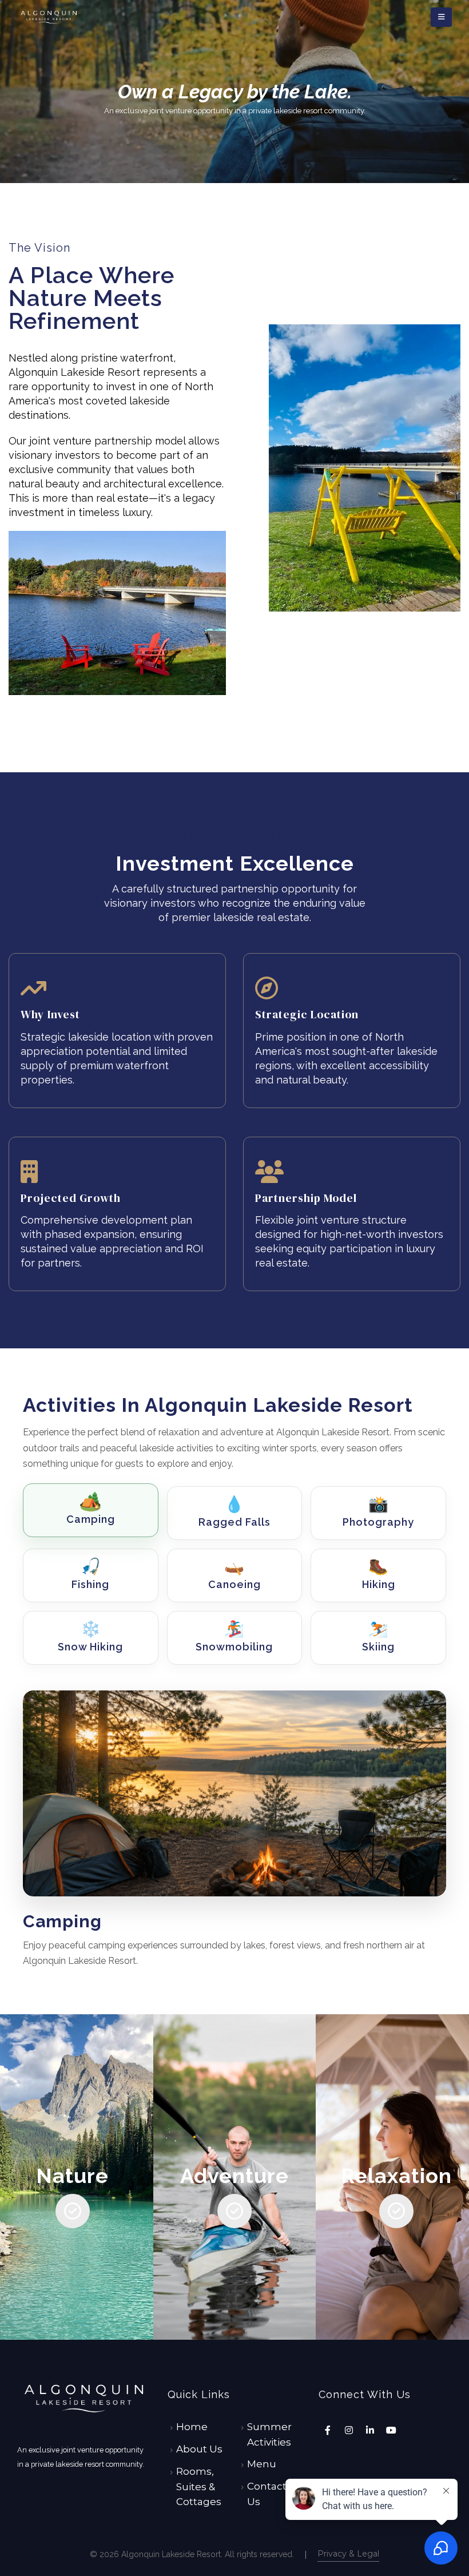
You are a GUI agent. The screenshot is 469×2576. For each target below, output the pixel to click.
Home (192, 2427)
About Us (199, 2449)
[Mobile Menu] (441, 17)
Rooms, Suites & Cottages (199, 2486)
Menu (262, 2464)
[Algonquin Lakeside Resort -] (49, 17)
